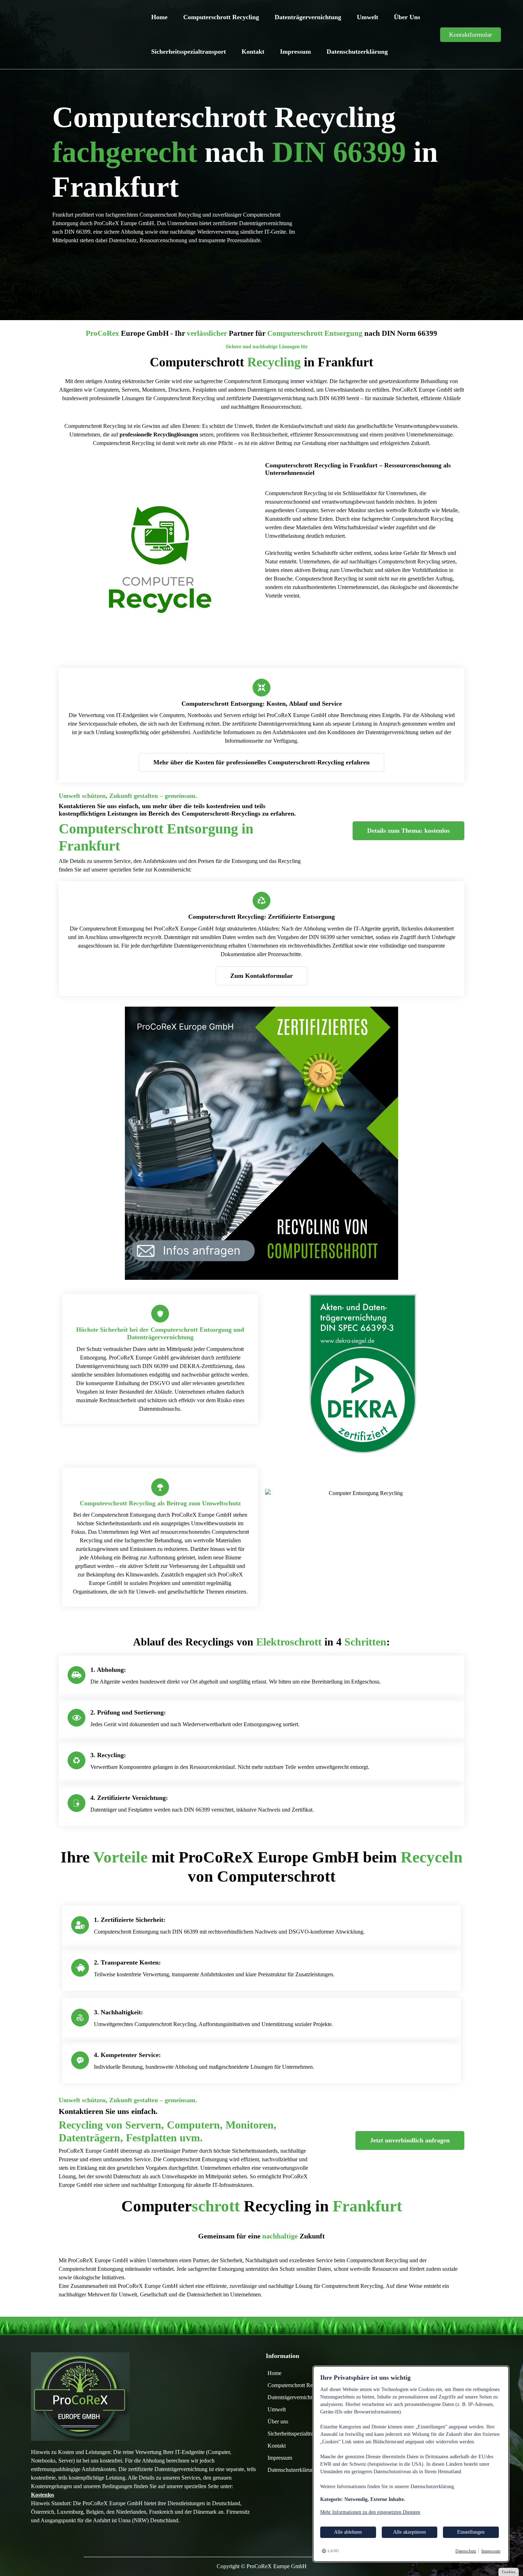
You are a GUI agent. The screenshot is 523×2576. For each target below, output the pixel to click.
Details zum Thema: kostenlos (408, 831)
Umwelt (368, 17)
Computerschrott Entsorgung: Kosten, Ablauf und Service (262, 704)
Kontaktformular (471, 35)
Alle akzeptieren (410, 2532)
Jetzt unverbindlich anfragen (410, 2140)
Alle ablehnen (348, 2532)
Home (159, 17)
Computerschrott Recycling (221, 17)
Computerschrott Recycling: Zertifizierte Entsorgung (261, 917)
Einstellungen (471, 2532)
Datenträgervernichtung (308, 17)
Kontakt (253, 52)
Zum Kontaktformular (261, 976)
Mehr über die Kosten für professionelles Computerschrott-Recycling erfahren (261, 762)
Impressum (295, 52)
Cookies (509, 2572)
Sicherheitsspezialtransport (189, 52)
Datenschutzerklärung (357, 52)
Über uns (407, 17)
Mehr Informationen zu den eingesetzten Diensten (370, 2512)
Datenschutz (466, 2551)
